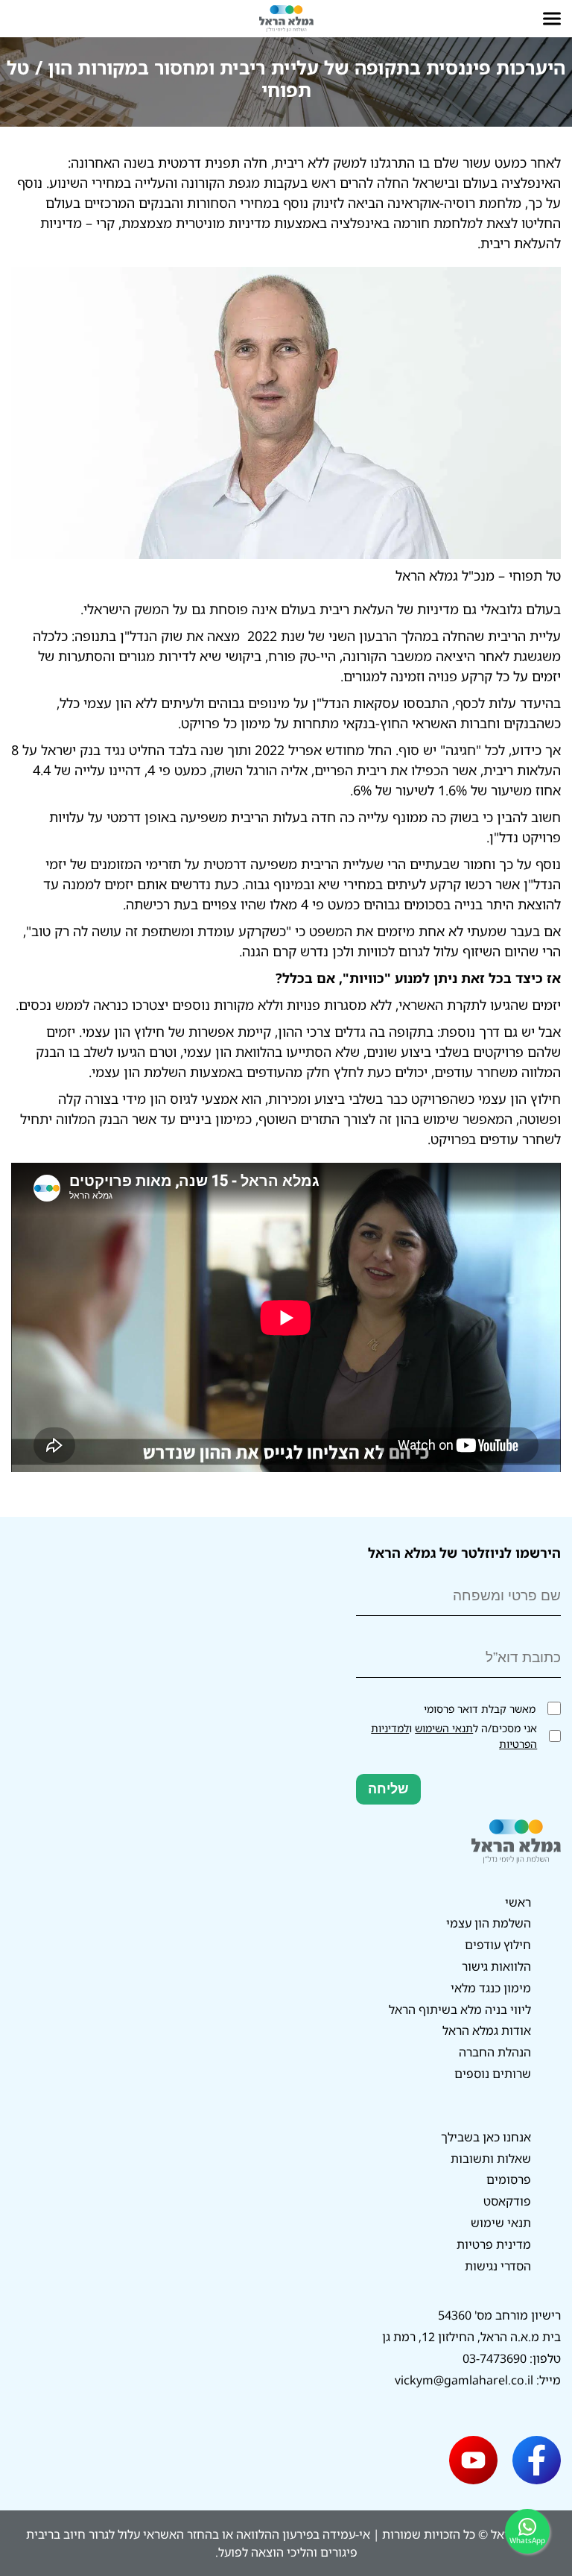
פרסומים (509, 2179)
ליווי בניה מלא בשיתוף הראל (460, 2010)
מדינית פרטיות (494, 2244)
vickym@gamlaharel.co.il (464, 2380)
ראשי (518, 1902)
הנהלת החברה (495, 2052)
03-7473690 (495, 2358)
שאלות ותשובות (491, 2159)
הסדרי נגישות (498, 2266)
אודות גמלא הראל (487, 2030)
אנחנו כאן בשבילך (486, 2137)
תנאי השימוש (444, 1728)
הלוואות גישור (496, 1966)
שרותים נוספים (493, 2074)
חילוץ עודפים (498, 1945)
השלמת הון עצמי (489, 1923)
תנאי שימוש (501, 2223)
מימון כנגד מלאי (491, 1988)
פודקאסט (507, 2201)
